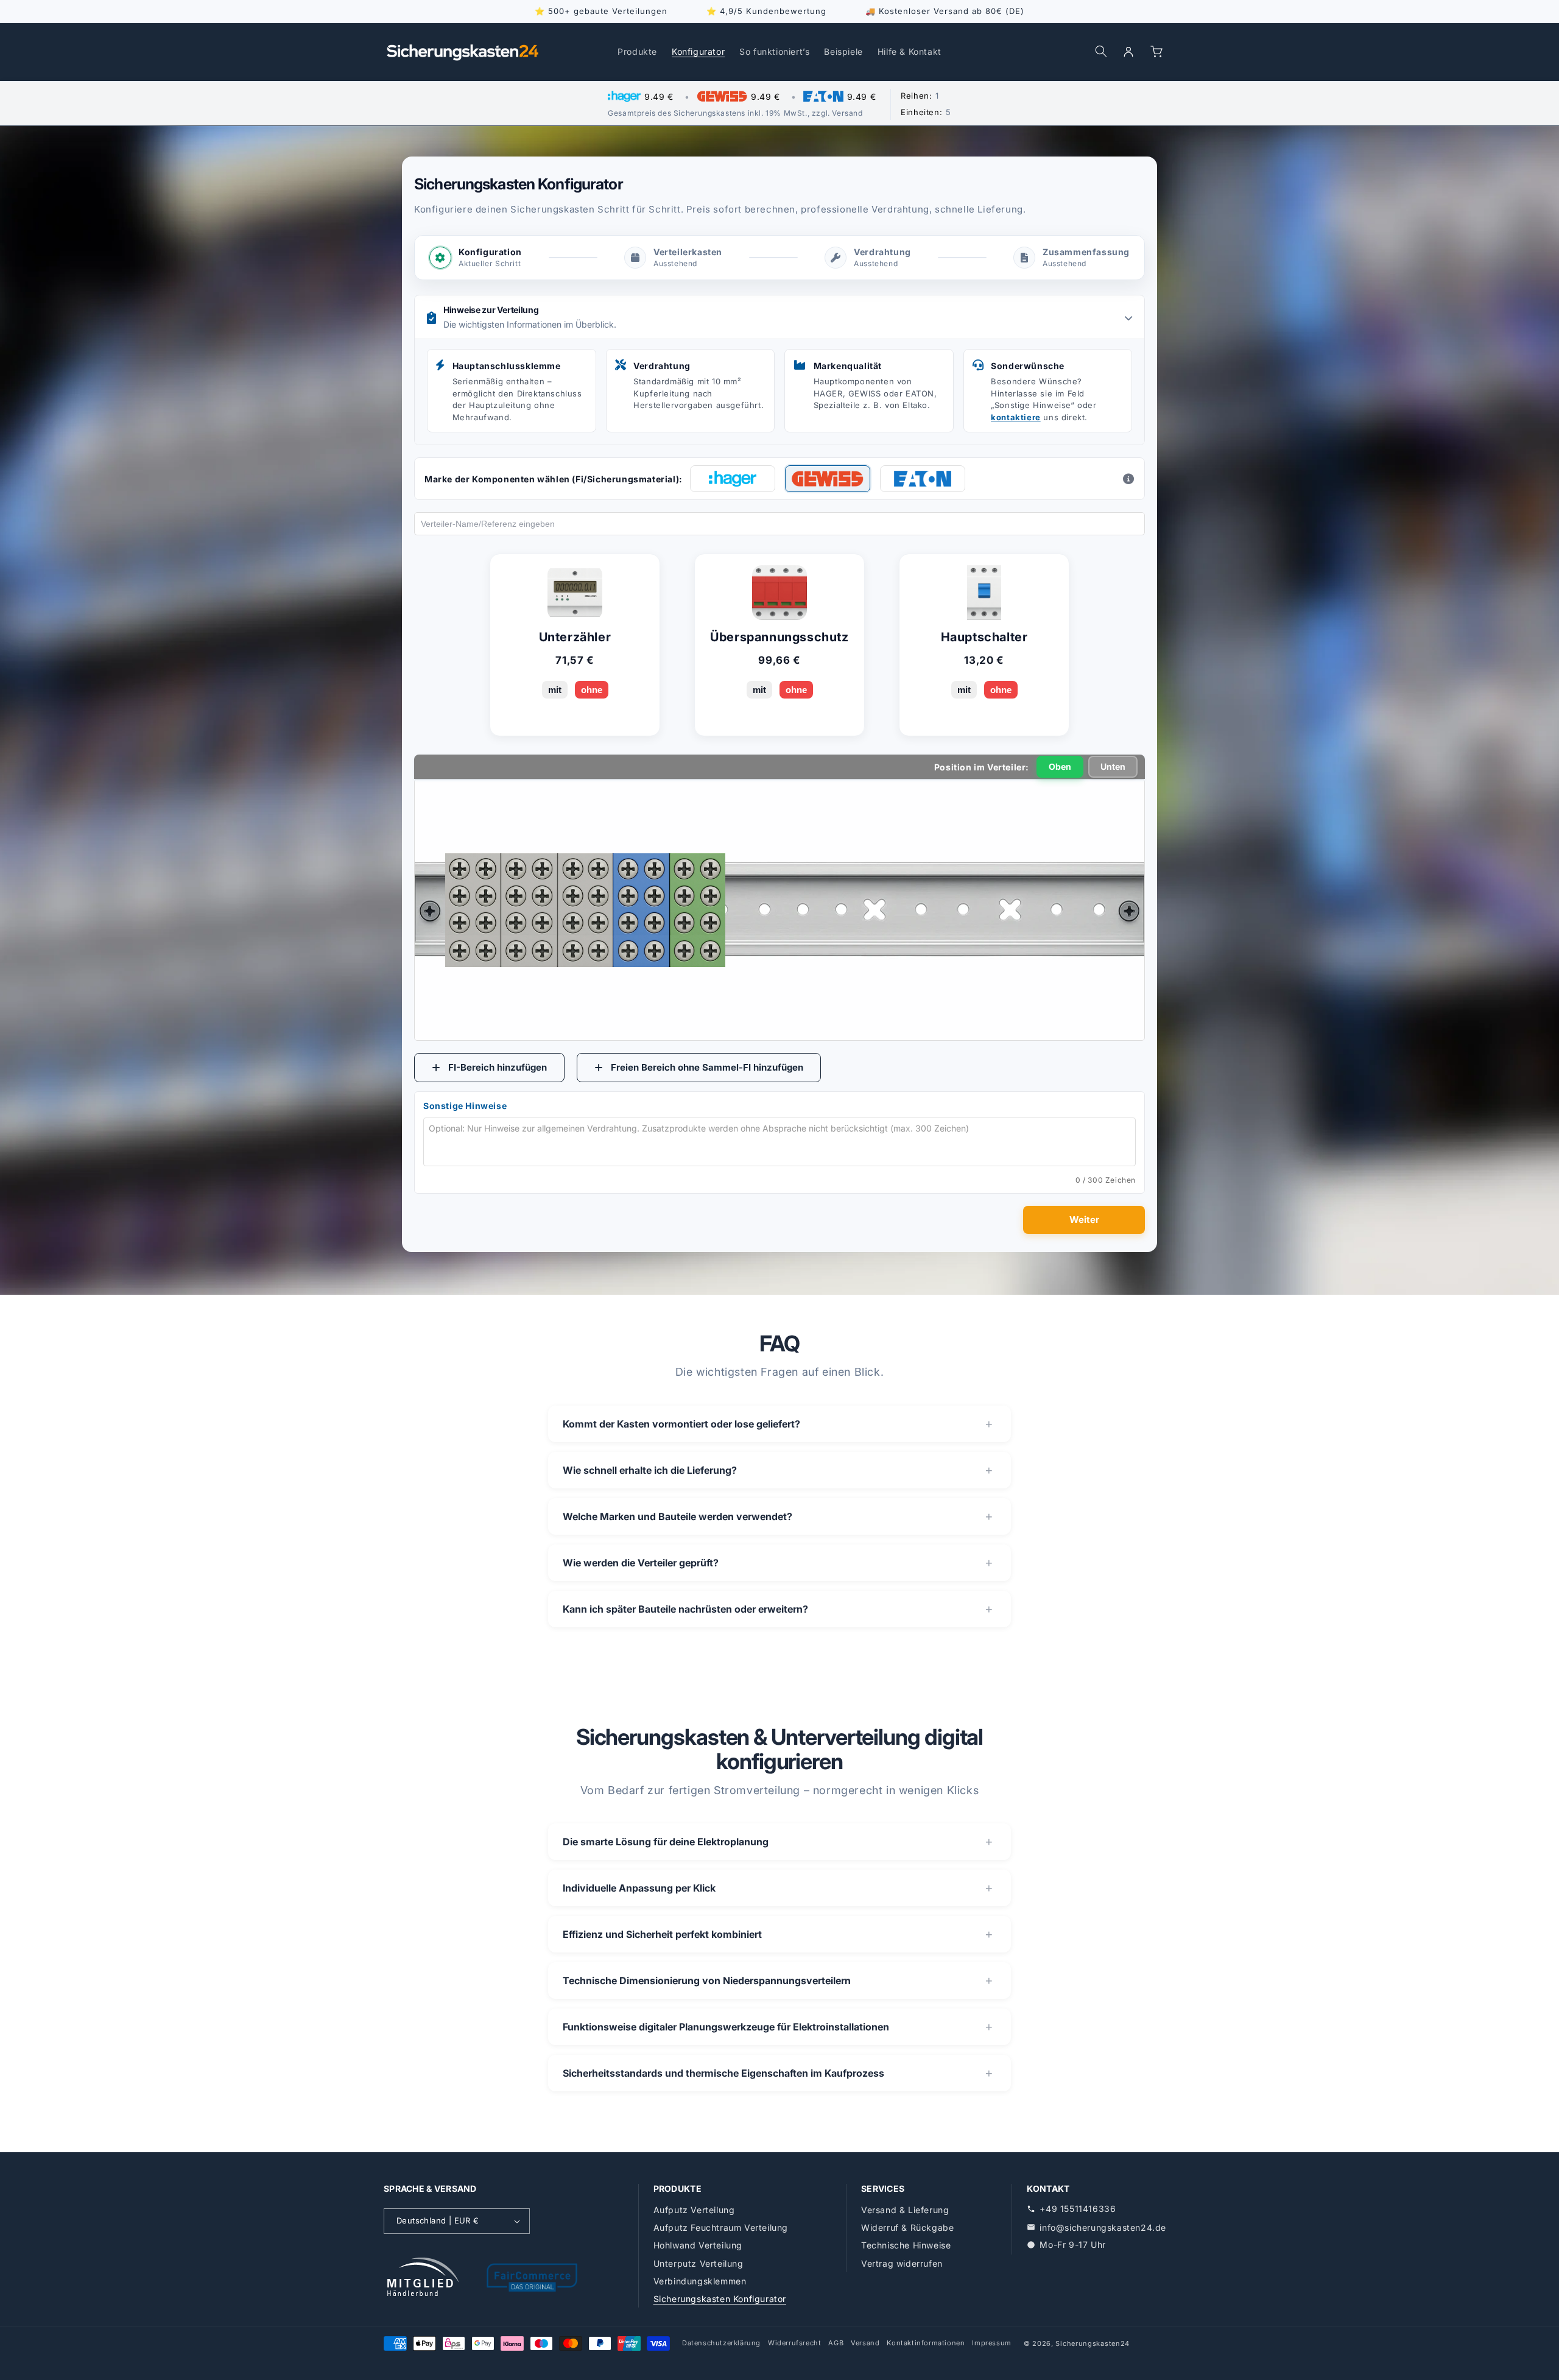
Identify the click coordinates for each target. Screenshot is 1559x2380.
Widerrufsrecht (794, 2343)
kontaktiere (1016, 417)
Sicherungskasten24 (1093, 2343)
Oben (1060, 766)
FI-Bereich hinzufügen (498, 1067)
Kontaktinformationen (926, 2343)
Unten (1113, 766)
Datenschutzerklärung (721, 2343)
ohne (592, 690)
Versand (865, 2343)
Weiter (1084, 1220)
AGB (836, 2343)
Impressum (991, 2343)
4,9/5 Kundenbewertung (773, 11)
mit (555, 690)
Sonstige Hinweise (465, 1106)
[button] (1101, 51)
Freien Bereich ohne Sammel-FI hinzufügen (707, 1067)
